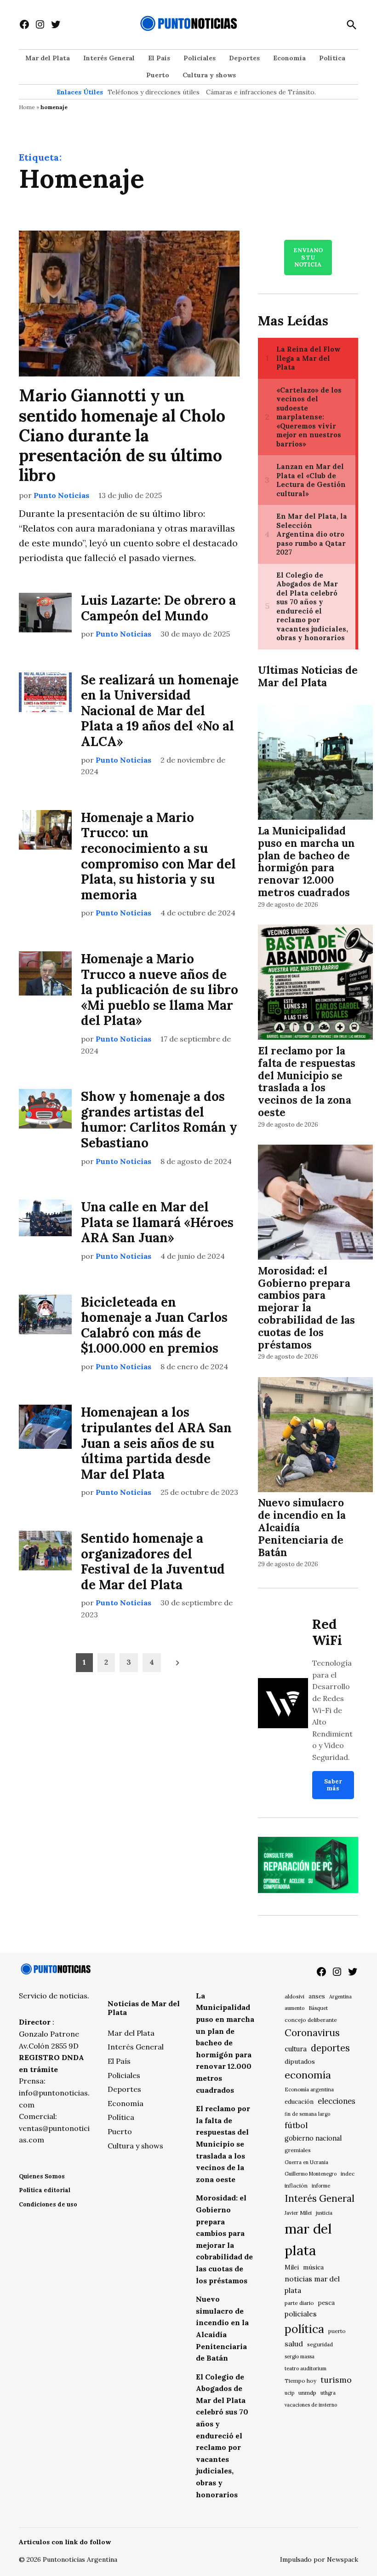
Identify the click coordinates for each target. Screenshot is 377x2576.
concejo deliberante (311, 2020)
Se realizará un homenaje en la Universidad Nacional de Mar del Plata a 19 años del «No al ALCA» (160, 711)
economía (308, 2075)
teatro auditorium (306, 2368)
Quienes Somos (42, 2176)
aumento (294, 2008)
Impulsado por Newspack (319, 2559)
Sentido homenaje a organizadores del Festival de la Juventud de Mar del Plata (153, 1561)
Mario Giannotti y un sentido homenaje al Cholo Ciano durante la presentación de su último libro (122, 435)
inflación (296, 2185)
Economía (289, 58)
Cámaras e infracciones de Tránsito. (261, 92)
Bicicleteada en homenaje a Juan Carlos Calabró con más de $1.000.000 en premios (154, 1325)
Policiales (200, 58)
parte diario (299, 2303)
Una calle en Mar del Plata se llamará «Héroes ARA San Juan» (157, 1222)
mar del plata (308, 2239)
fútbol (296, 2125)
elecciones (337, 2101)
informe (321, 2186)
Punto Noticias (61, 495)
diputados (300, 2061)
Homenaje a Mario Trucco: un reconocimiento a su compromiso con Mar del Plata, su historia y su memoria (158, 856)
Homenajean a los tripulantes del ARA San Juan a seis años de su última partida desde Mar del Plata (156, 1443)
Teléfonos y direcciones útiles (154, 92)
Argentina (340, 1997)
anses (317, 1996)
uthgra (328, 2393)
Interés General (109, 58)
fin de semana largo (307, 2114)
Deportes (244, 58)
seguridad (320, 2344)
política (304, 2329)
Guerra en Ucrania (306, 2162)
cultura (296, 2049)
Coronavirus (312, 2033)
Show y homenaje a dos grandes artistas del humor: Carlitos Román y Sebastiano (159, 1120)
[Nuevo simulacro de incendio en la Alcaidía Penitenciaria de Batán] (315, 1436)
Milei (292, 2267)
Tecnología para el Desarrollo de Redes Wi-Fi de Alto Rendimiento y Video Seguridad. (332, 1710)
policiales (301, 2314)
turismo (336, 2380)
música (313, 2267)
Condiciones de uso (48, 2204)
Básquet (318, 2008)
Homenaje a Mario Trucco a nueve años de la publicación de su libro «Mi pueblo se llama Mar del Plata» (160, 990)
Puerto (158, 75)
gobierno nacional (313, 2138)
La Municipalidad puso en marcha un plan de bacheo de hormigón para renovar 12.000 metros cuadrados (306, 861)
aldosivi (294, 1996)
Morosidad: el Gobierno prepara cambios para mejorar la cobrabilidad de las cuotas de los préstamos (306, 1308)
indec (348, 2174)
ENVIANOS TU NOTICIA (308, 257)
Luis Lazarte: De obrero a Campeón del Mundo (158, 608)
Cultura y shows (209, 75)
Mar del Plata (48, 58)
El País (159, 58)
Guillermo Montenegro (311, 2174)
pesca (326, 2303)
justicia (324, 2213)
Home (27, 107)
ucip (289, 2393)
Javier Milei (298, 2213)
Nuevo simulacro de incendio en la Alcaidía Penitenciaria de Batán (302, 1527)
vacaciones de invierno (311, 2405)
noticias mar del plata (312, 2284)
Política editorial (45, 2190)
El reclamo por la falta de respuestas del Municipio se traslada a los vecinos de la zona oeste (307, 1081)
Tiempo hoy (300, 2381)
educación (299, 2102)
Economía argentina (309, 2090)
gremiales (298, 2150)
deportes (330, 2048)
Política (332, 58)
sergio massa (300, 2356)
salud (294, 2344)
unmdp (307, 2393)
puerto (337, 2331)
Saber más (333, 1785)
